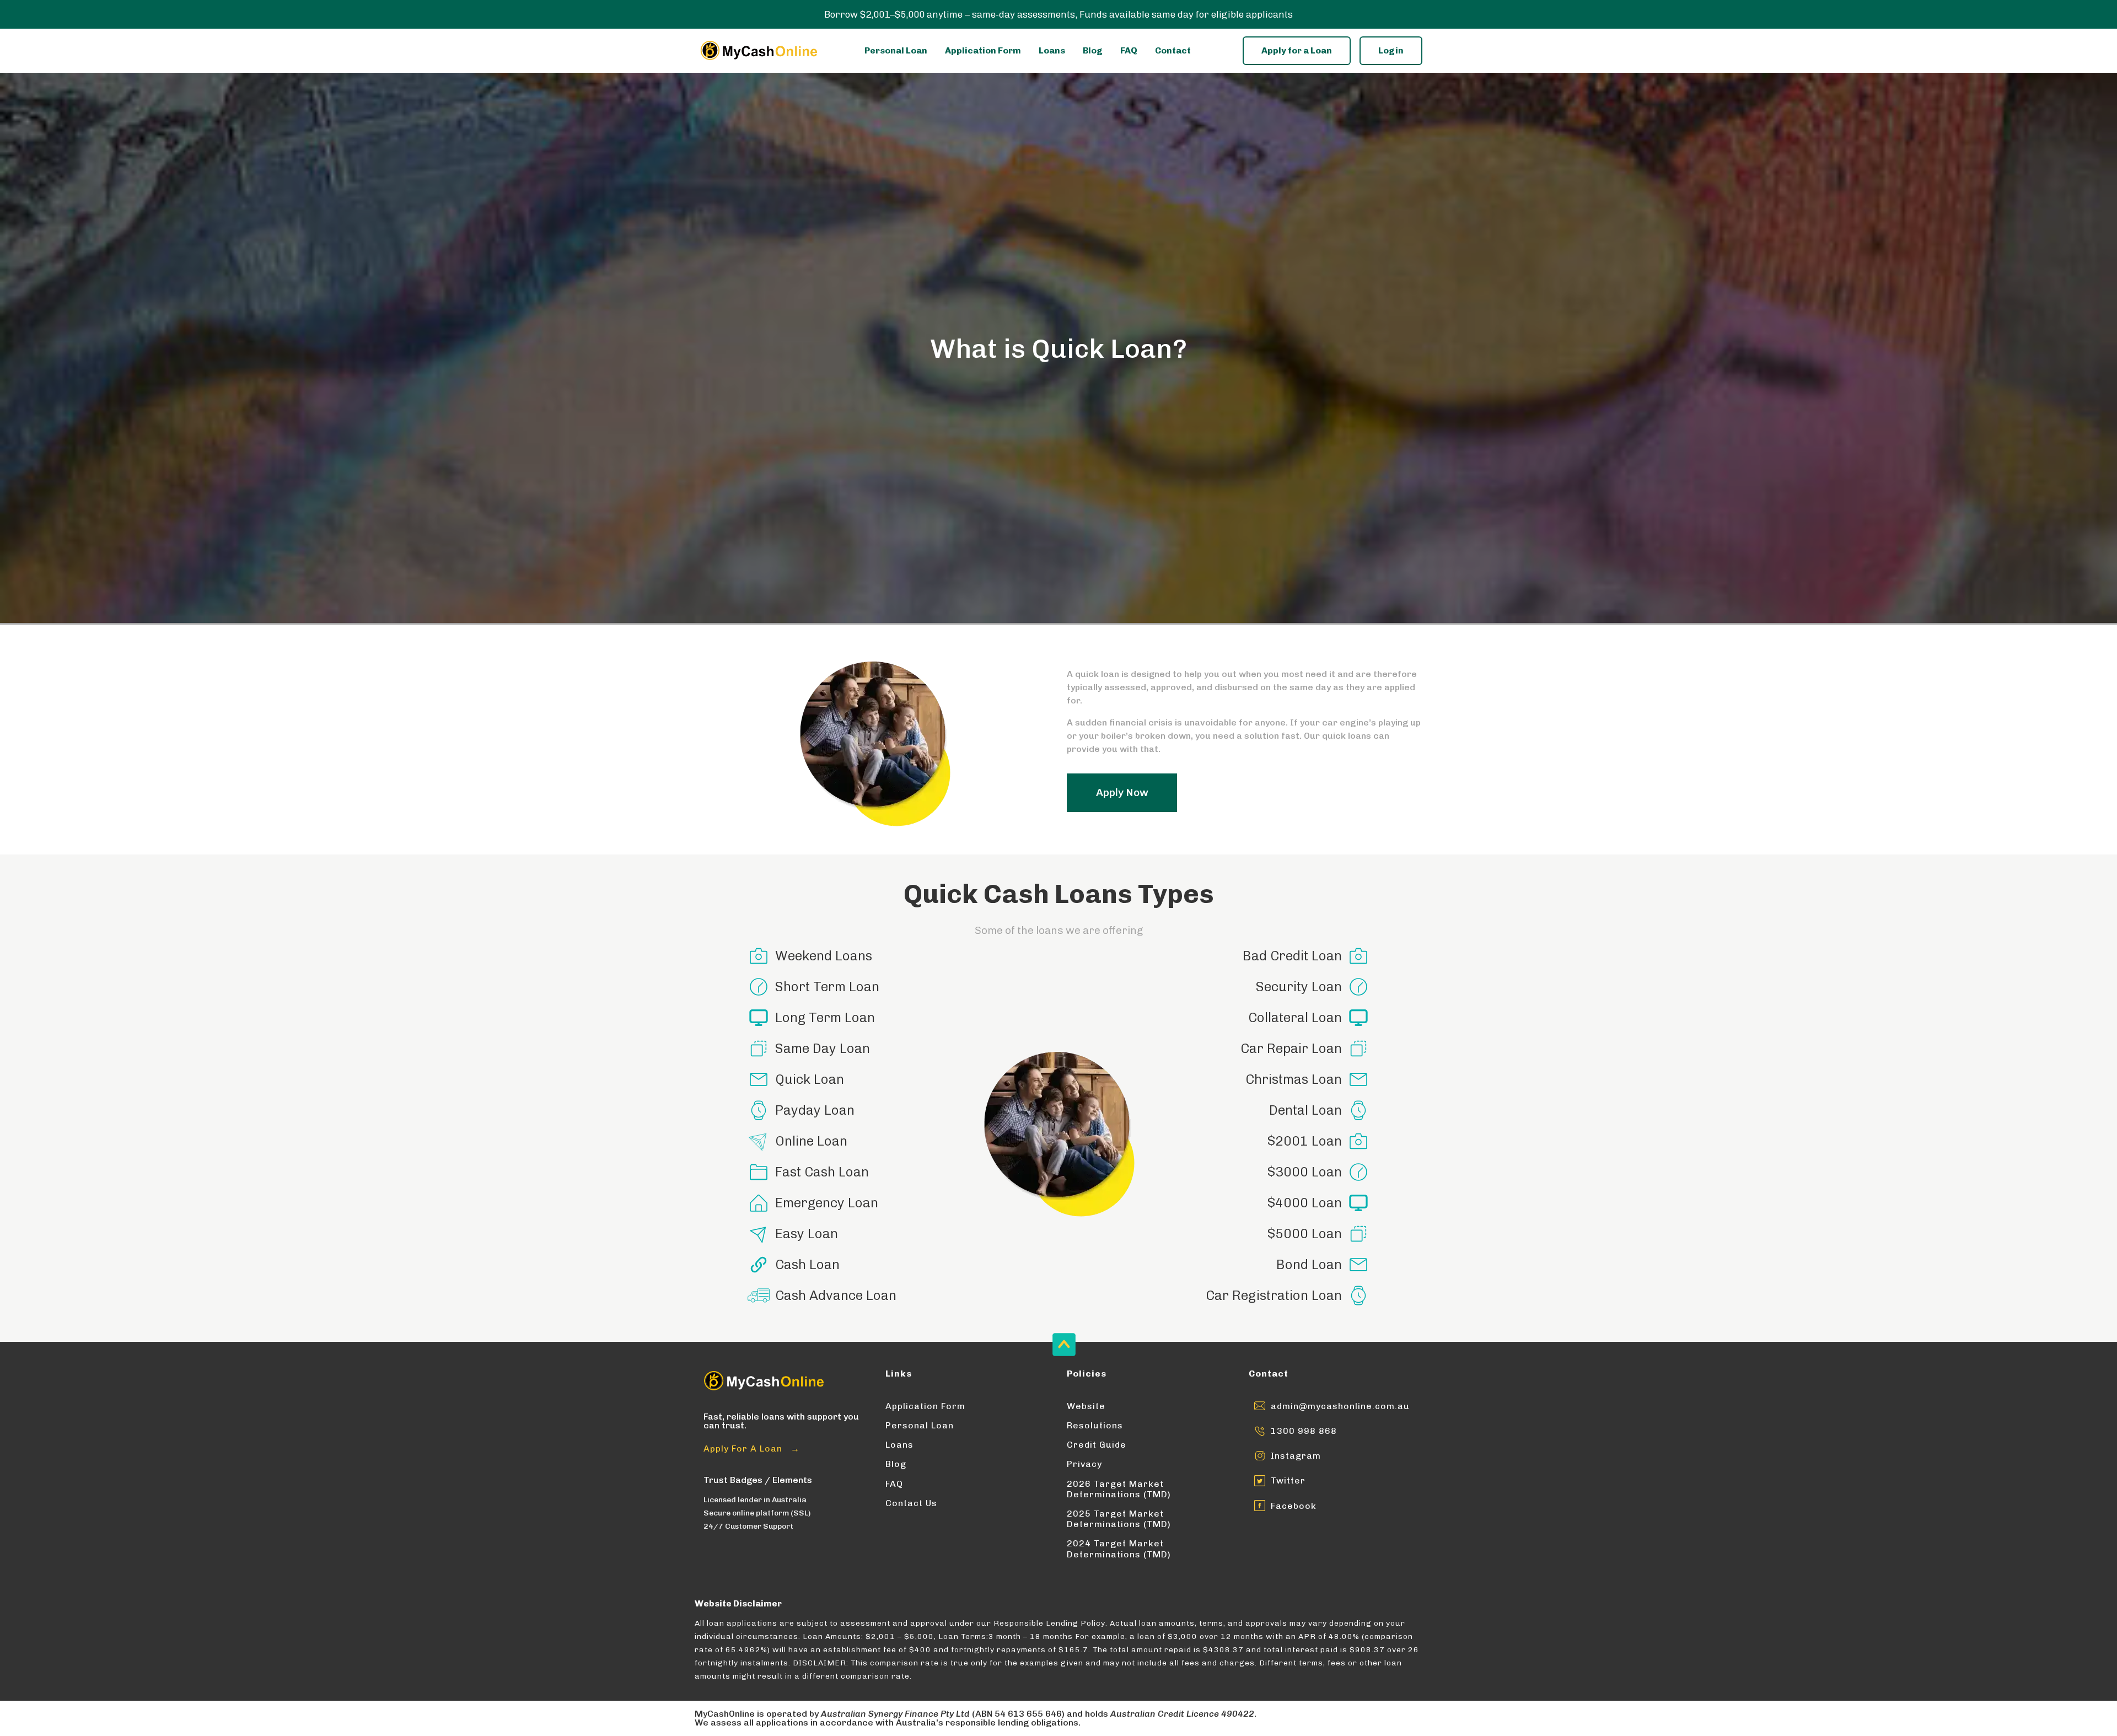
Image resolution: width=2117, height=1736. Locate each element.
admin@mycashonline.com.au (1340, 1406)
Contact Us (911, 1503)
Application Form (983, 50)
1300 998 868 (1304, 1431)
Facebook (1294, 1506)
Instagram (1296, 1456)
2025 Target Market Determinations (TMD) (1119, 1519)
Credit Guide (1097, 1445)
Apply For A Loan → (752, 1449)
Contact (1173, 50)
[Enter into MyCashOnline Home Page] (758, 50)
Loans (1052, 50)
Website (1086, 1406)
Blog (1093, 50)
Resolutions (1095, 1425)
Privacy (1084, 1464)
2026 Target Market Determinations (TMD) (1119, 1489)
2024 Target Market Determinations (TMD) (1119, 1549)
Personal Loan (896, 50)
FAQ (1129, 50)
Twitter (1288, 1480)
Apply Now (1122, 792)
